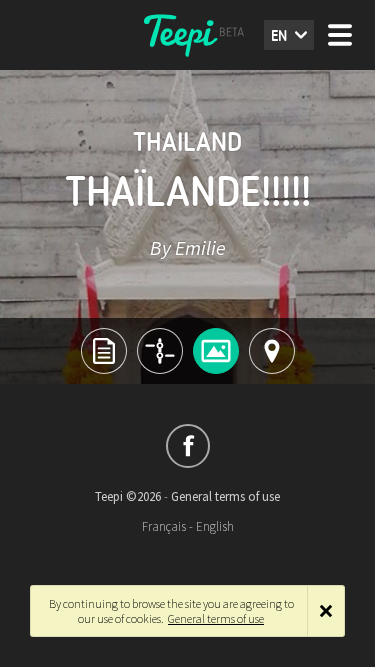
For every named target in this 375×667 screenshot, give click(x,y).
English (215, 526)
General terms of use (225, 496)
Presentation (104, 351)
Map (272, 351)
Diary (160, 351)
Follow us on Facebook (188, 446)
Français (164, 526)
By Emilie (188, 247)
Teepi (188, 35)
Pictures (216, 351)
